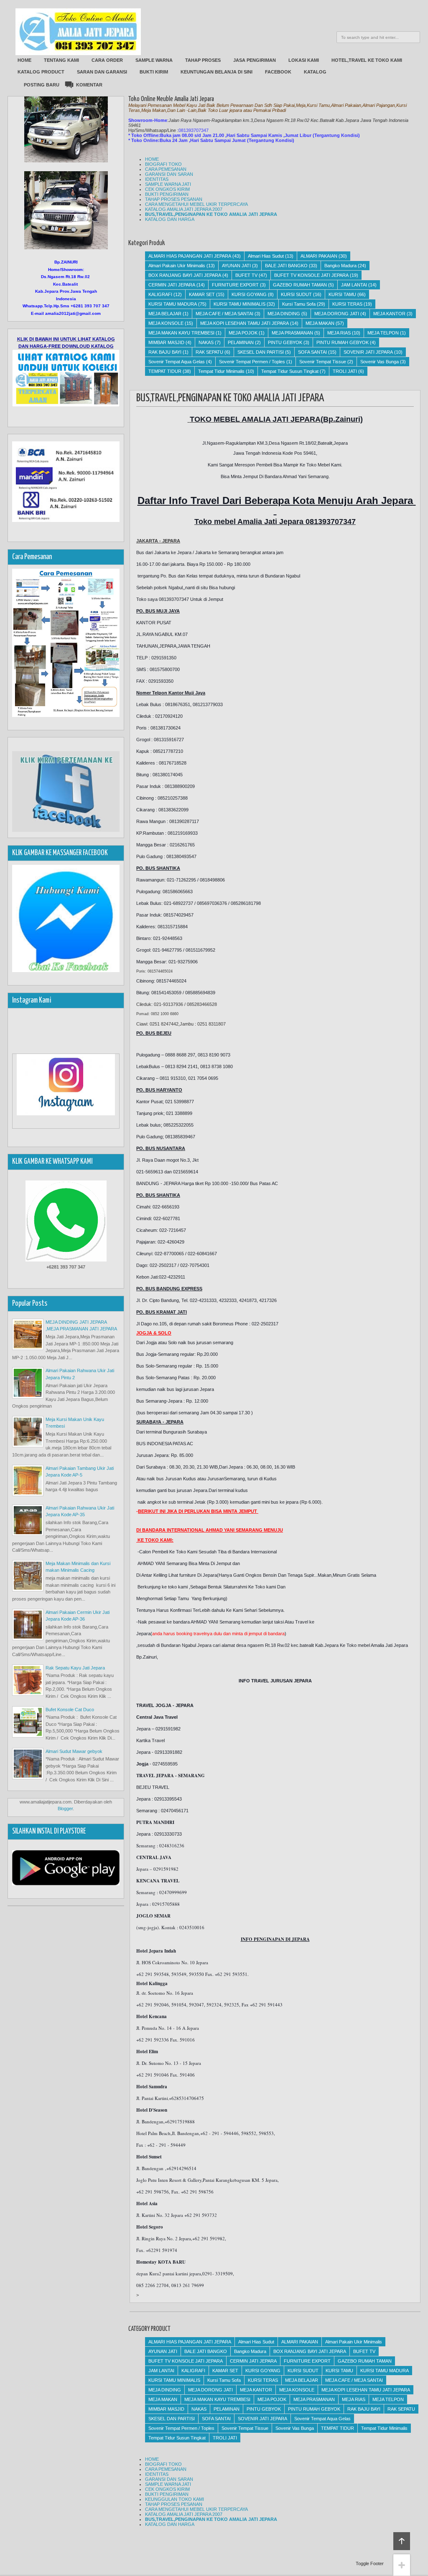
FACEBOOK (278, 72)
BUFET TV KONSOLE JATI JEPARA (311, 275)
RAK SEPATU (209, 352)
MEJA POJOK (243, 333)
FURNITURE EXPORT (235, 285)
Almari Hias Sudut (266, 256)
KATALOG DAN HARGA (170, 219)
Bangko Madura (340, 266)
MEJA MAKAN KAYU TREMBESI (181, 333)
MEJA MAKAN (320, 323)
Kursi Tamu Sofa (299, 304)
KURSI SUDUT (296, 294)
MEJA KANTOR (389, 314)
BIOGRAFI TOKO (163, 164)
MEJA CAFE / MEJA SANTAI (224, 314)
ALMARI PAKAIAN (319, 256)
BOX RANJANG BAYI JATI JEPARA (185, 275)
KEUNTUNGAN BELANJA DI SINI (217, 72)
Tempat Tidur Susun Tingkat (290, 371)
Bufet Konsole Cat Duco (70, 1710)
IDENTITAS (157, 179)
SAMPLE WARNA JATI (168, 184)
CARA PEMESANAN (166, 169)
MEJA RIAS (339, 333)
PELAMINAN (241, 342)
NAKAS (206, 342)
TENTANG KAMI (61, 60)
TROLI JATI (345, 371)
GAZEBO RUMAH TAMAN (300, 285)
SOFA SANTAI (312, 352)
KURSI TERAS (347, 304)
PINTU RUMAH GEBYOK (343, 342)
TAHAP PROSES (203, 60)
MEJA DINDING (284, 314)
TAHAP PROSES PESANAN (174, 199)
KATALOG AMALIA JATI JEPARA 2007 (184, 209)
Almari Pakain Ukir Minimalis (177, 266)
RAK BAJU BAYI (165, 352)
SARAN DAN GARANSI (102, 72)
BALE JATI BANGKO (286, 266)
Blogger (65, 1809)
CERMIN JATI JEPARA (172, 285)
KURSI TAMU (342, 294)
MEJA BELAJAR (165, 314)
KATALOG (315, 72)
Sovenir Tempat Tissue (323, 362)
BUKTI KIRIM (154, 72)
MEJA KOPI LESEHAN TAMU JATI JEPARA (245, 323)
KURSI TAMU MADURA (173, 304)
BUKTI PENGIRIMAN (167, 194)
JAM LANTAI (354, 285)
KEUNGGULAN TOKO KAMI (175, 2499)
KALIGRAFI (160, 294)
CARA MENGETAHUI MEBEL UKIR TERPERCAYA (196, 204)
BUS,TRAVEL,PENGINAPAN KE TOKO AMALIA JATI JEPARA (211, 214)
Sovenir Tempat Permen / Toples (252, 362)
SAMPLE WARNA (154, 60)
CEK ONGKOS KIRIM (167, 189)
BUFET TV (246, 275)
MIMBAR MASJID (166, 342)
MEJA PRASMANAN (292, 333)
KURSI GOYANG (249, 294)
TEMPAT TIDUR (165, 371)
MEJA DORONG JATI (337, 314)
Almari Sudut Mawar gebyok (74, 1751)
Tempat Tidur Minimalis (221, 371)
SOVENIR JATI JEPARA (368, 352)
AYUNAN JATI (236, 266)
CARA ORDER (107, 60)
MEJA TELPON (383, 333)
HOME (24, 60)
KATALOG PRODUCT (41, 72)
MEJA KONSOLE (166, 323)
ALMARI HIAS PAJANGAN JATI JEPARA (190, 256)
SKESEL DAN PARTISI (261, 352)
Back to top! (402, 2541)
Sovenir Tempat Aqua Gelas (177, 362)
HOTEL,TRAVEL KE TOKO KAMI (367, 60)
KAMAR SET (202, 294)
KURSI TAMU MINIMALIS (239, 304)
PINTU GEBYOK (285, 342)
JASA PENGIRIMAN (255, 60)
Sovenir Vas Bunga (380, 362)
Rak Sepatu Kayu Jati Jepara (75, 1668)
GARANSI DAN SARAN (169, 174)
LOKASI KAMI (304, 60)
